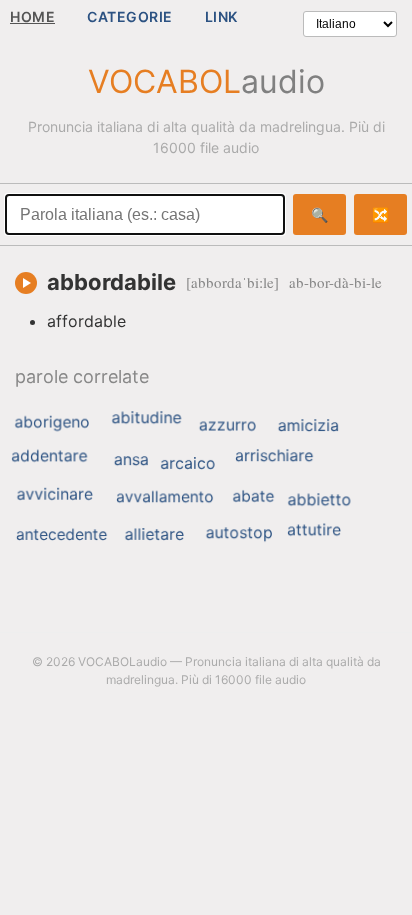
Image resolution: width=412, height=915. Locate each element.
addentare (49, 456)
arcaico (187, 463)
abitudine (147, 417)
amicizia (308, 425)
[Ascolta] (26, 283)
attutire (314, 530)
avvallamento (165, 496)
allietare (154, 534)
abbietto (320, 499)
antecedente (61, 533)
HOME (32, 16)
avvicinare (55, 494)
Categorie (130, 16)
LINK (221, 16)
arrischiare (274, 455)
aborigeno (51, 422)
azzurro (228, 425)
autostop (239, 532)
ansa (131, 459)
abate (253, 495)
